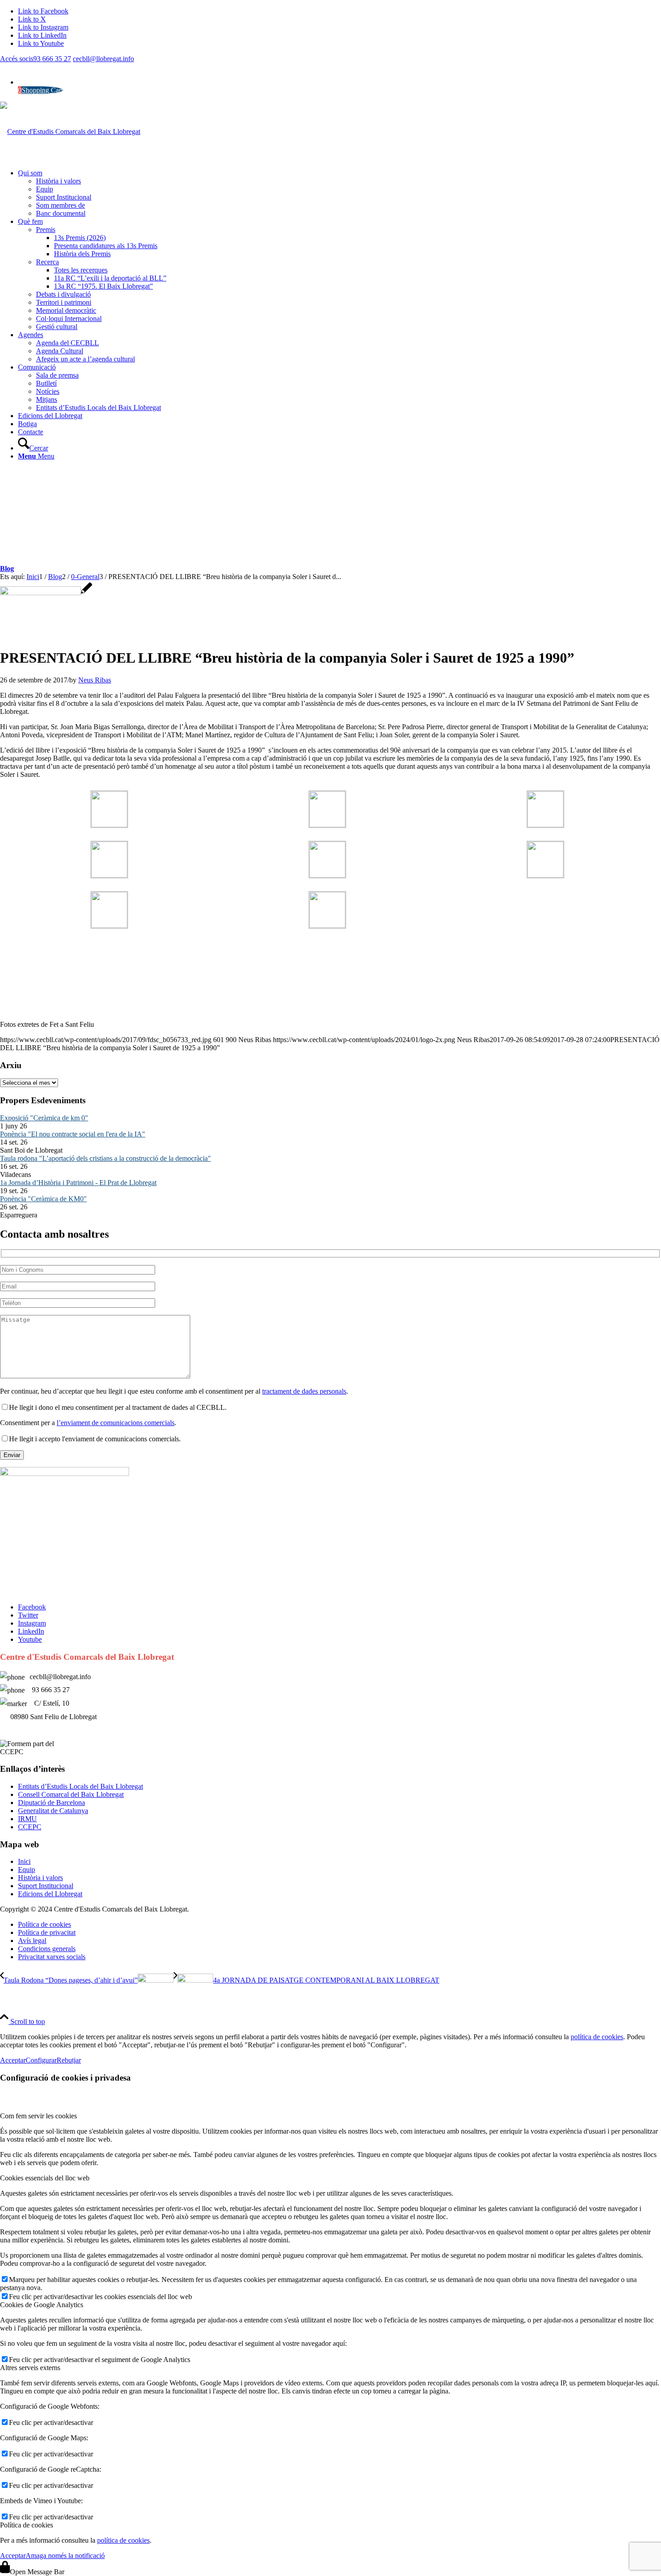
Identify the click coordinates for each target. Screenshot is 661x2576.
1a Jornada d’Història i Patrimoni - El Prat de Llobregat (78, 1183)
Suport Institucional (46, 1886)
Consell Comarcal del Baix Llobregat (71, 1794)
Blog (7, 568)
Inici (24, 1861)
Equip (27, 1870)
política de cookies (597, 2037)
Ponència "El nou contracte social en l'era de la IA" (73, 1134)
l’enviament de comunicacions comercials (116, 1423)
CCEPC (30, 1827)
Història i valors (40, 1878)
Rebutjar (69, 2060)
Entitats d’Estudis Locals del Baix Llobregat (80, 1786)
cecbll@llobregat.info (103, 59)
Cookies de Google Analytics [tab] (42, 2305)
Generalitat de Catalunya (53, 1811)
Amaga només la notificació (65, 2556)
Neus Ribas (95, 680)
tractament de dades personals (304, 1391)
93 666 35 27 (52, 59)
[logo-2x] (70, 131)
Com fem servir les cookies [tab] (38, 2116)
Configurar (41, 2060)
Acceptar (13, 2060)
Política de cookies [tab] (27, 2525)
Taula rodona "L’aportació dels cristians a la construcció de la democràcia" (105, 1158)
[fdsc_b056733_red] (46, 593)
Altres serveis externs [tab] (30, 2368)
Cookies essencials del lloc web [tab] (45, 2178)
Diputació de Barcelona (51, 1803)
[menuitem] (339, 193)
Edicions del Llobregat (50, 1894)
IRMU (27, 1819)
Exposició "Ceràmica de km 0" (44, 1118)
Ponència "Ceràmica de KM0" (43, 1199)
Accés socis (17, 59)
